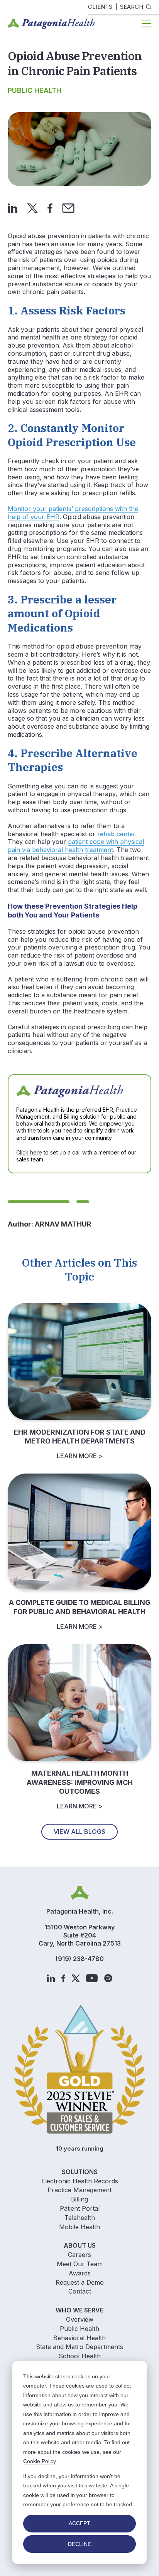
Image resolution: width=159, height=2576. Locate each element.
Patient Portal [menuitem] (80, 2208)
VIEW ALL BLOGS (79, 1832)
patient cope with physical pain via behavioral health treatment (76, 846)
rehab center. (117, 834)
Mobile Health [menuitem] (79, 2227)
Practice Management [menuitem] (79, 2190)
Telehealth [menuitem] (80, 2218)
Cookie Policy (39, 2461)
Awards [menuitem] (80, 2273)
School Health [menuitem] (80, 2356)
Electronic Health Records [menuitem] (80, 2181)
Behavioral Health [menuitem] (79, 2338)
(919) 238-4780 (80, 1959)
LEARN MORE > (80, 1456)
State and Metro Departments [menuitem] (79, 2347)
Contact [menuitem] (80, 2291)
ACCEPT (79, 2523)
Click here (29, 1152)
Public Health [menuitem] (79, 2329)
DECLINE (79, 2544)
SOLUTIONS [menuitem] (80, 2172)
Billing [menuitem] (79, 2199)
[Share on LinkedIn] (13, 207)
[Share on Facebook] (50, 207)
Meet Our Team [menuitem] (80, 2264)
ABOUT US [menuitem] (80, 2245)
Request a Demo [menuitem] (80, 2282)
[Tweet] (32, 207)
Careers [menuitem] (79, 2255)
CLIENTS (100, 7)
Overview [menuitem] (80, 2319)
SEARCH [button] (132, 7)
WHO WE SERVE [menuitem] (79, 2310)
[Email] (68, 207)
